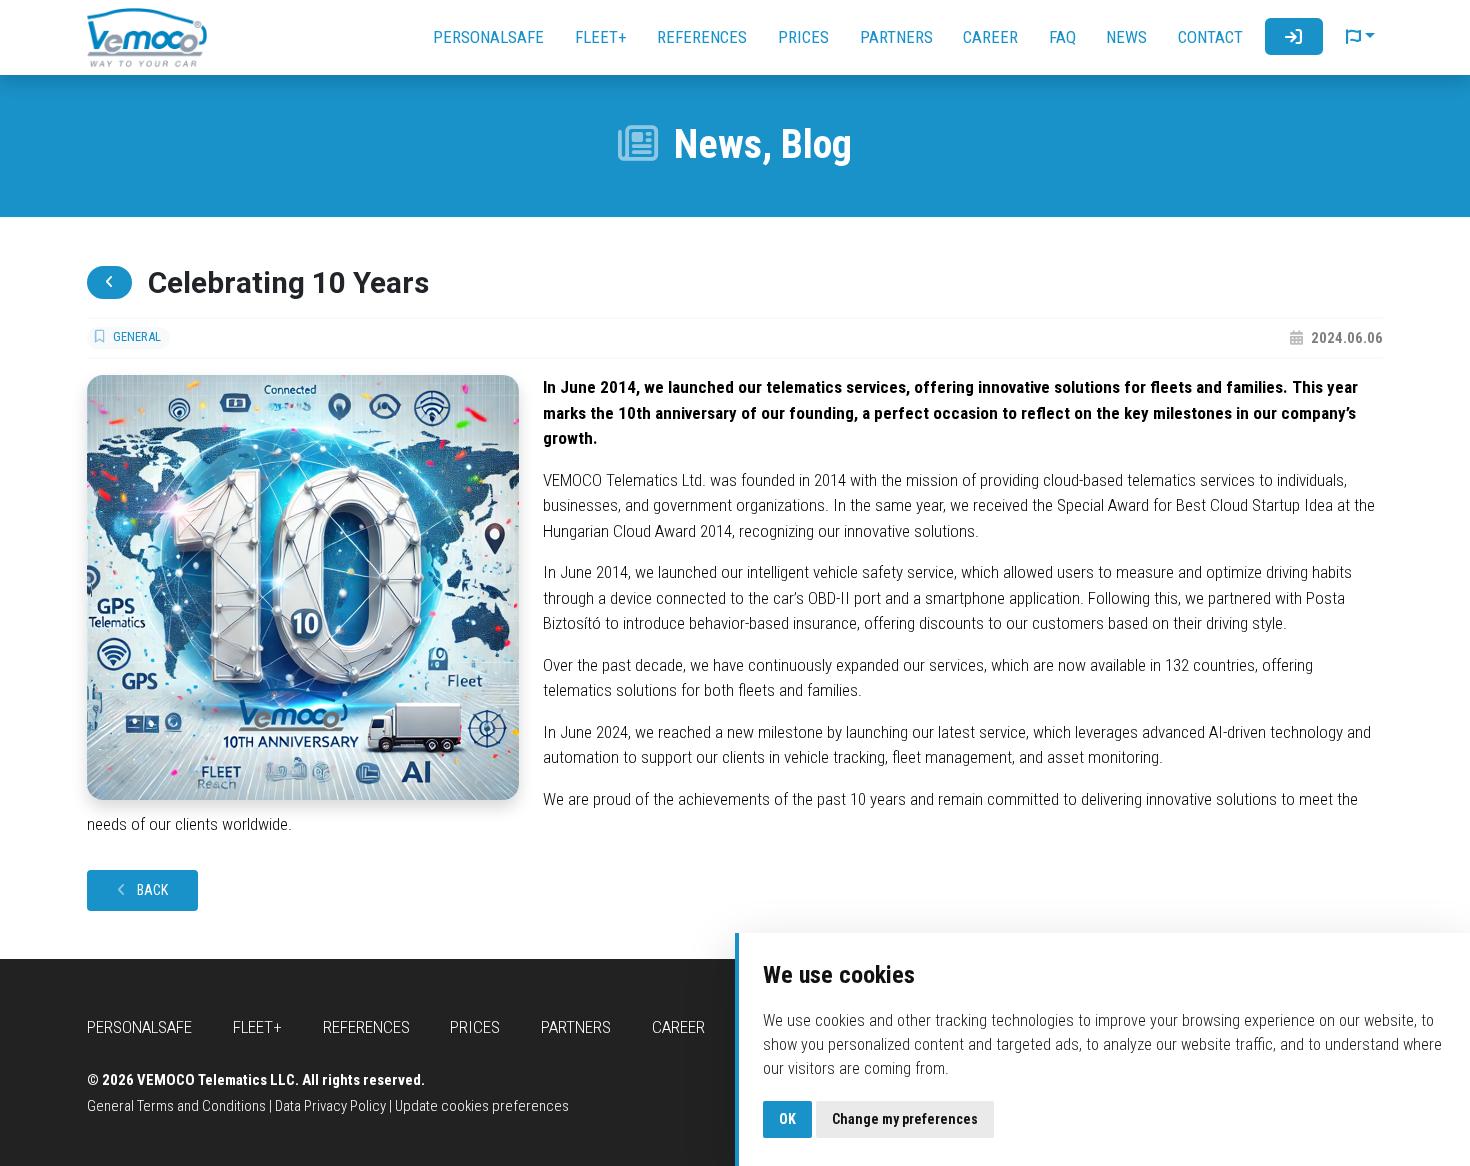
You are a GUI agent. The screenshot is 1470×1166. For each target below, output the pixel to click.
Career (990, 37)
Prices (803, 37)
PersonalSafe (488, 37)
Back (151, 890)
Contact (1210, 37)
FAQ (1062, 37)
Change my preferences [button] (905, 1119)
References (702, 37)
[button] (1360, 37)
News (1126, 37)
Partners (896, 37)
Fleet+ (601, 37)
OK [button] (787, 1119)
